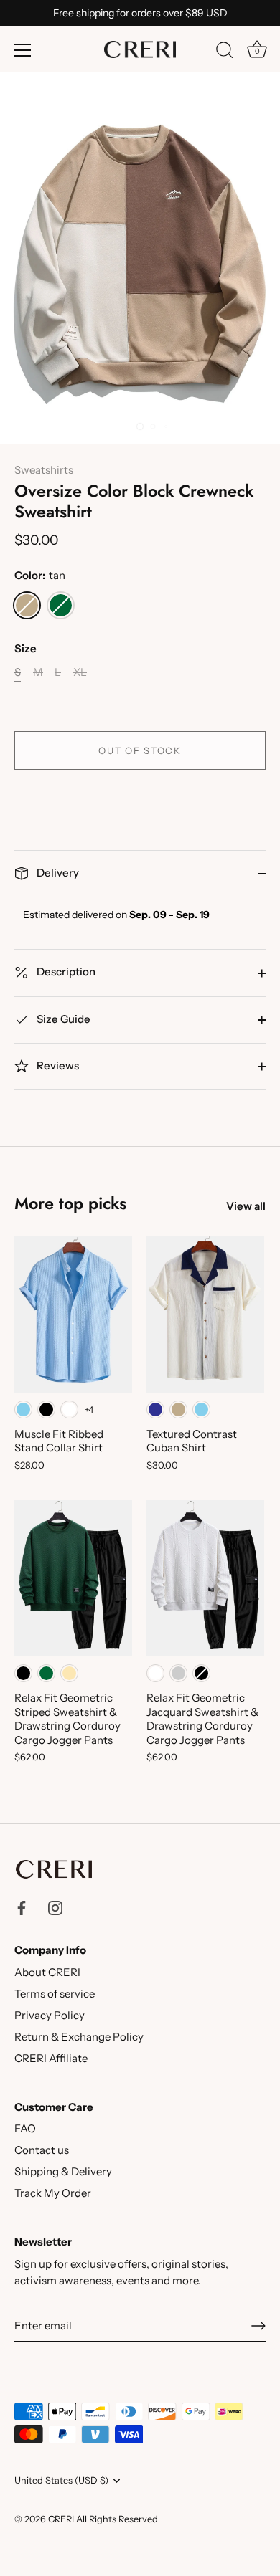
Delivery (57, 873)
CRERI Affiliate (51, 2058)
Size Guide (62, 1019)
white (69, 1409)
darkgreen (61, 605)
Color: (40, 576)
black (46, 1409)
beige (69, 1673)
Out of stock (140, 750)
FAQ (25, 2128)
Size (25, 649)
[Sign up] (258, 2326)
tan (27, 605)
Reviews (57, 1065)
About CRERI (47, 1972)
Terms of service (55, 1994)
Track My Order (53, 2193)
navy (155, 1409)
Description (65, 972)
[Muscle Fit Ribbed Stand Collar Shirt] (73, 1314)
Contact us (42, 2150)
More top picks (70, 1203)
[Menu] (23, 50)
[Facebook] (22, 1906)
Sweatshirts (44, 470)
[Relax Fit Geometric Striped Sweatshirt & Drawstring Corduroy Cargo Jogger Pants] (73, 1578)
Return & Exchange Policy (79, 2037)
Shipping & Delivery (63, 2171)
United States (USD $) (61, 2480)
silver (178, 1673)
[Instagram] (55, 1906)
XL (80, 672)
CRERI (61, 2519)
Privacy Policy (50, 2015)
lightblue (23, 1409)
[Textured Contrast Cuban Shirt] (205, 1314)
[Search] (225, 52)
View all (246, 1206)
